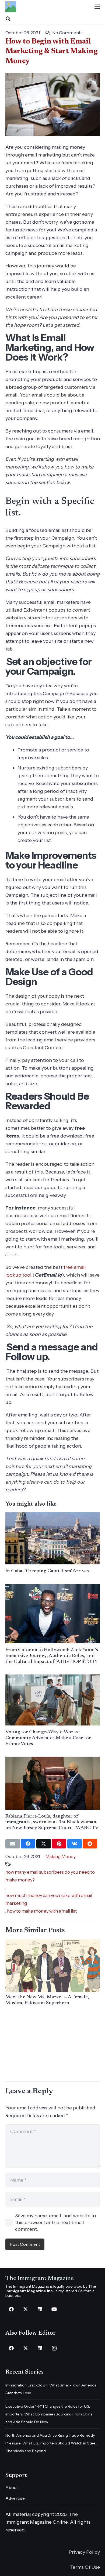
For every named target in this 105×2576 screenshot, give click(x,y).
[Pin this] (59, 1844)
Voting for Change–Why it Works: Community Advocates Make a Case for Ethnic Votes (48, 1738)
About (12, 2487)
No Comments (67, 33)
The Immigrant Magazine (40, 2279)
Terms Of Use (85, 2567)
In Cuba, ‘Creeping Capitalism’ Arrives (47, 1571)
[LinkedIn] (40, 2309)
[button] (97, 7)
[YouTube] (54, 2309)
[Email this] (13, 1844)
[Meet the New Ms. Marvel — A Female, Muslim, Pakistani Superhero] (53, 1966)
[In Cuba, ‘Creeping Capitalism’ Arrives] (53, 1538)
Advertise (15, 2498)
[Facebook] (11, 2309)
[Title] (11, 7)
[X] (26, 2309)
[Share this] (28, 1844)
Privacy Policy (84, 2552)
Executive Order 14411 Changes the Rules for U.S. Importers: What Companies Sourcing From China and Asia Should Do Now (49, 2414)
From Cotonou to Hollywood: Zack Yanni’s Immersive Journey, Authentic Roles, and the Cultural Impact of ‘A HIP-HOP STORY (52, 1656)
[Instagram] (54, 2348)
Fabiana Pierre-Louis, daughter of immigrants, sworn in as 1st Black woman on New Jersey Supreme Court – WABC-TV (52, 1822)
